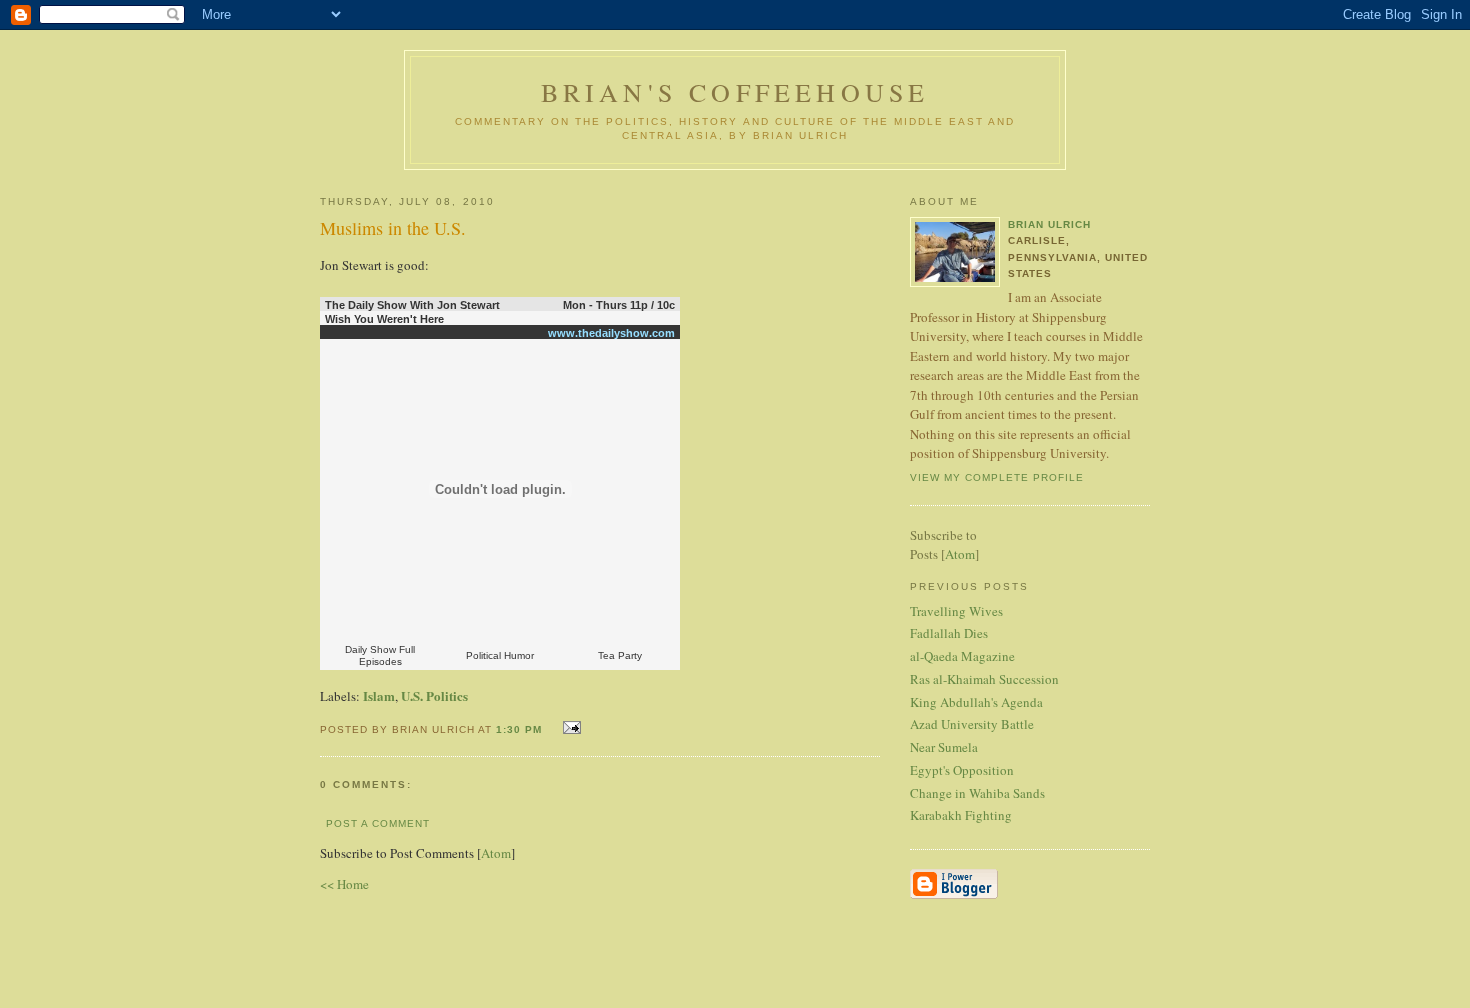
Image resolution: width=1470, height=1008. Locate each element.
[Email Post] (569, 727)
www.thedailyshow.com (611, 333)
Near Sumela (944, 747)
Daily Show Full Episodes (380, 655)
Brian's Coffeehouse (735, 92)
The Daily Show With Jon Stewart (412, 305)
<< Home (344, 884)
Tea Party (620, 655)
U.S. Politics (434, 695)
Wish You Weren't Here (384, 319)
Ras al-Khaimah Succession (984, 679)
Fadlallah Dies (949, 633)
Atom (496, 853)
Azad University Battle (972, 724)
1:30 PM (521, 729)
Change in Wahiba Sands (977, 793)
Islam (379, 695)
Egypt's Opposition (962, 770)
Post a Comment (378, 823)
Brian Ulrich (1049, 224)
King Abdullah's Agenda (976, 702)
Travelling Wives (956, 611)
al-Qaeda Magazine (962, 656)
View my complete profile (997, 477)
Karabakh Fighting (961, 815)
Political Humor (500, 655)
